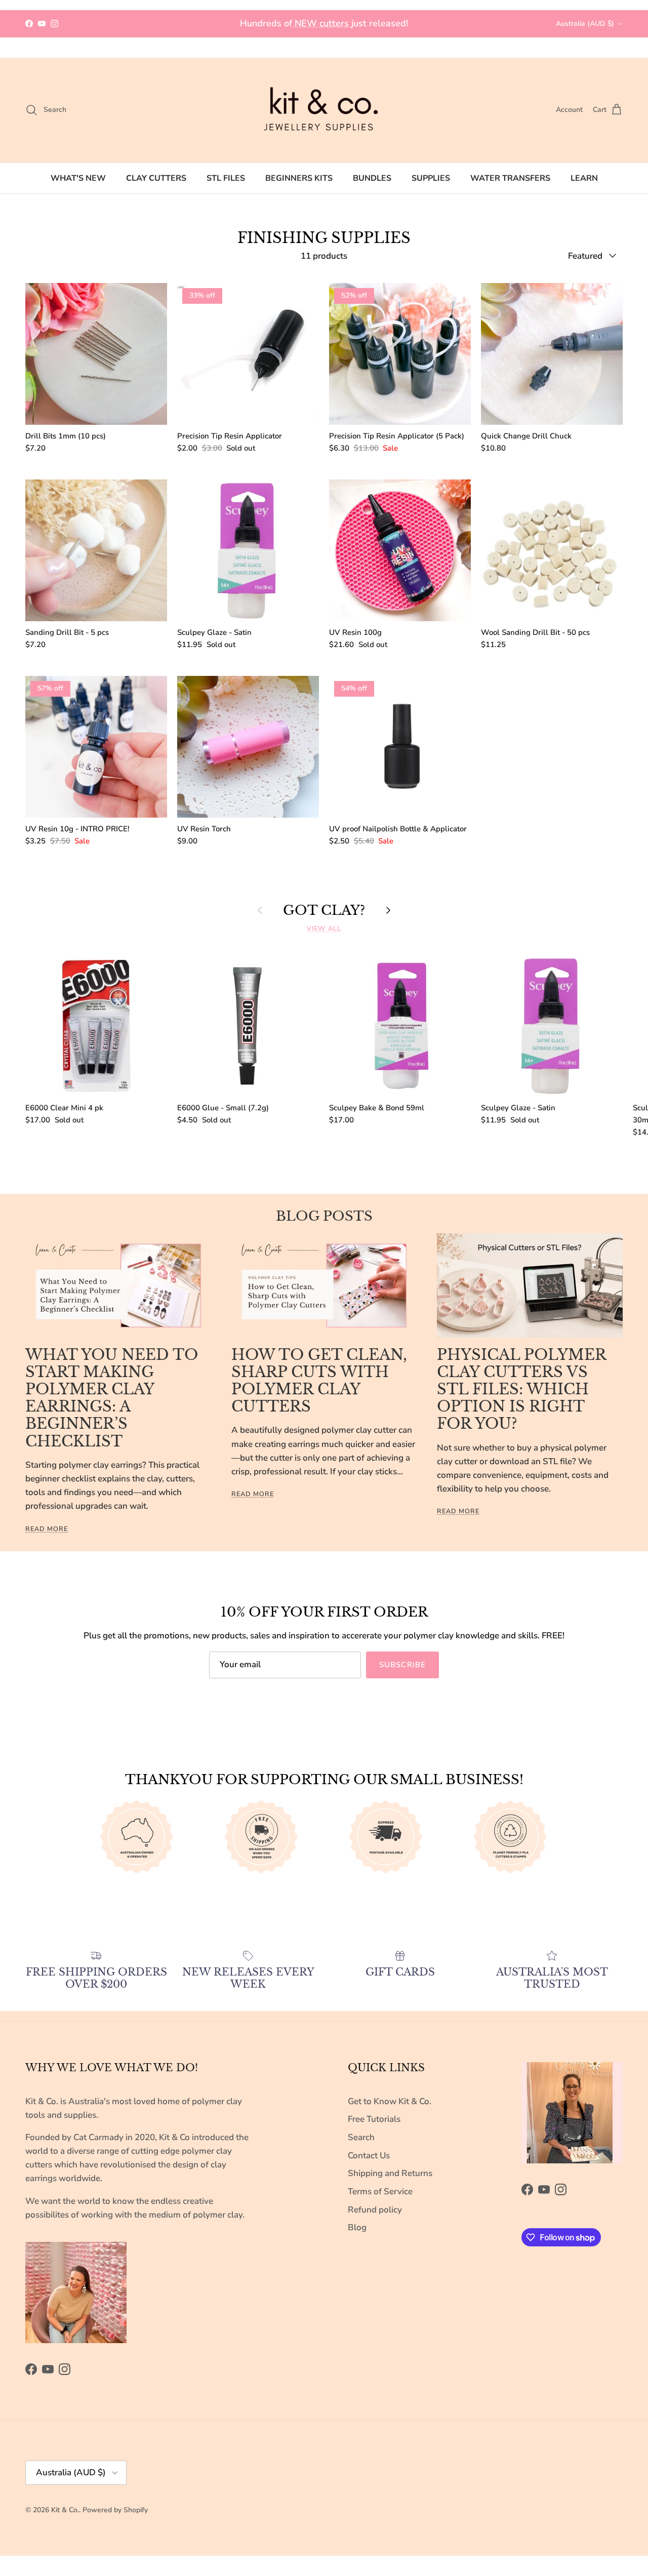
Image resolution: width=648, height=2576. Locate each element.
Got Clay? (324, 911)
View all (324, 929)
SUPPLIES (431, 178)
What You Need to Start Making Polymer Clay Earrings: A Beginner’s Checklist (112, 1398)
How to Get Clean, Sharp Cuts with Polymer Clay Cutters (319, 1381)
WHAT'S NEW (78, 178)
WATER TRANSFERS (510, 178)
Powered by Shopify (115, 2510)
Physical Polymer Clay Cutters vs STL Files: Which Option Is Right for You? (521, 1390)
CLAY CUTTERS (156, 178)
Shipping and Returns (390, 2173)
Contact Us (369, 2156)
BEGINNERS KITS (299, 178)
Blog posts (324, 1216)
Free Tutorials (374, 2119)
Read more (47, 1529)
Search (361, 2137)
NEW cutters (322, 23)
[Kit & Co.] (324, 110)
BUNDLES (372, 178)
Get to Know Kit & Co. (390, 2101)
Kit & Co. (65, 2510)
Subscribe (403, 1665)
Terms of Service (380, 2191)
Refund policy (375, 2210)
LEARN (584, 178)
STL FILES (226, 178)
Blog (357, 2227)
